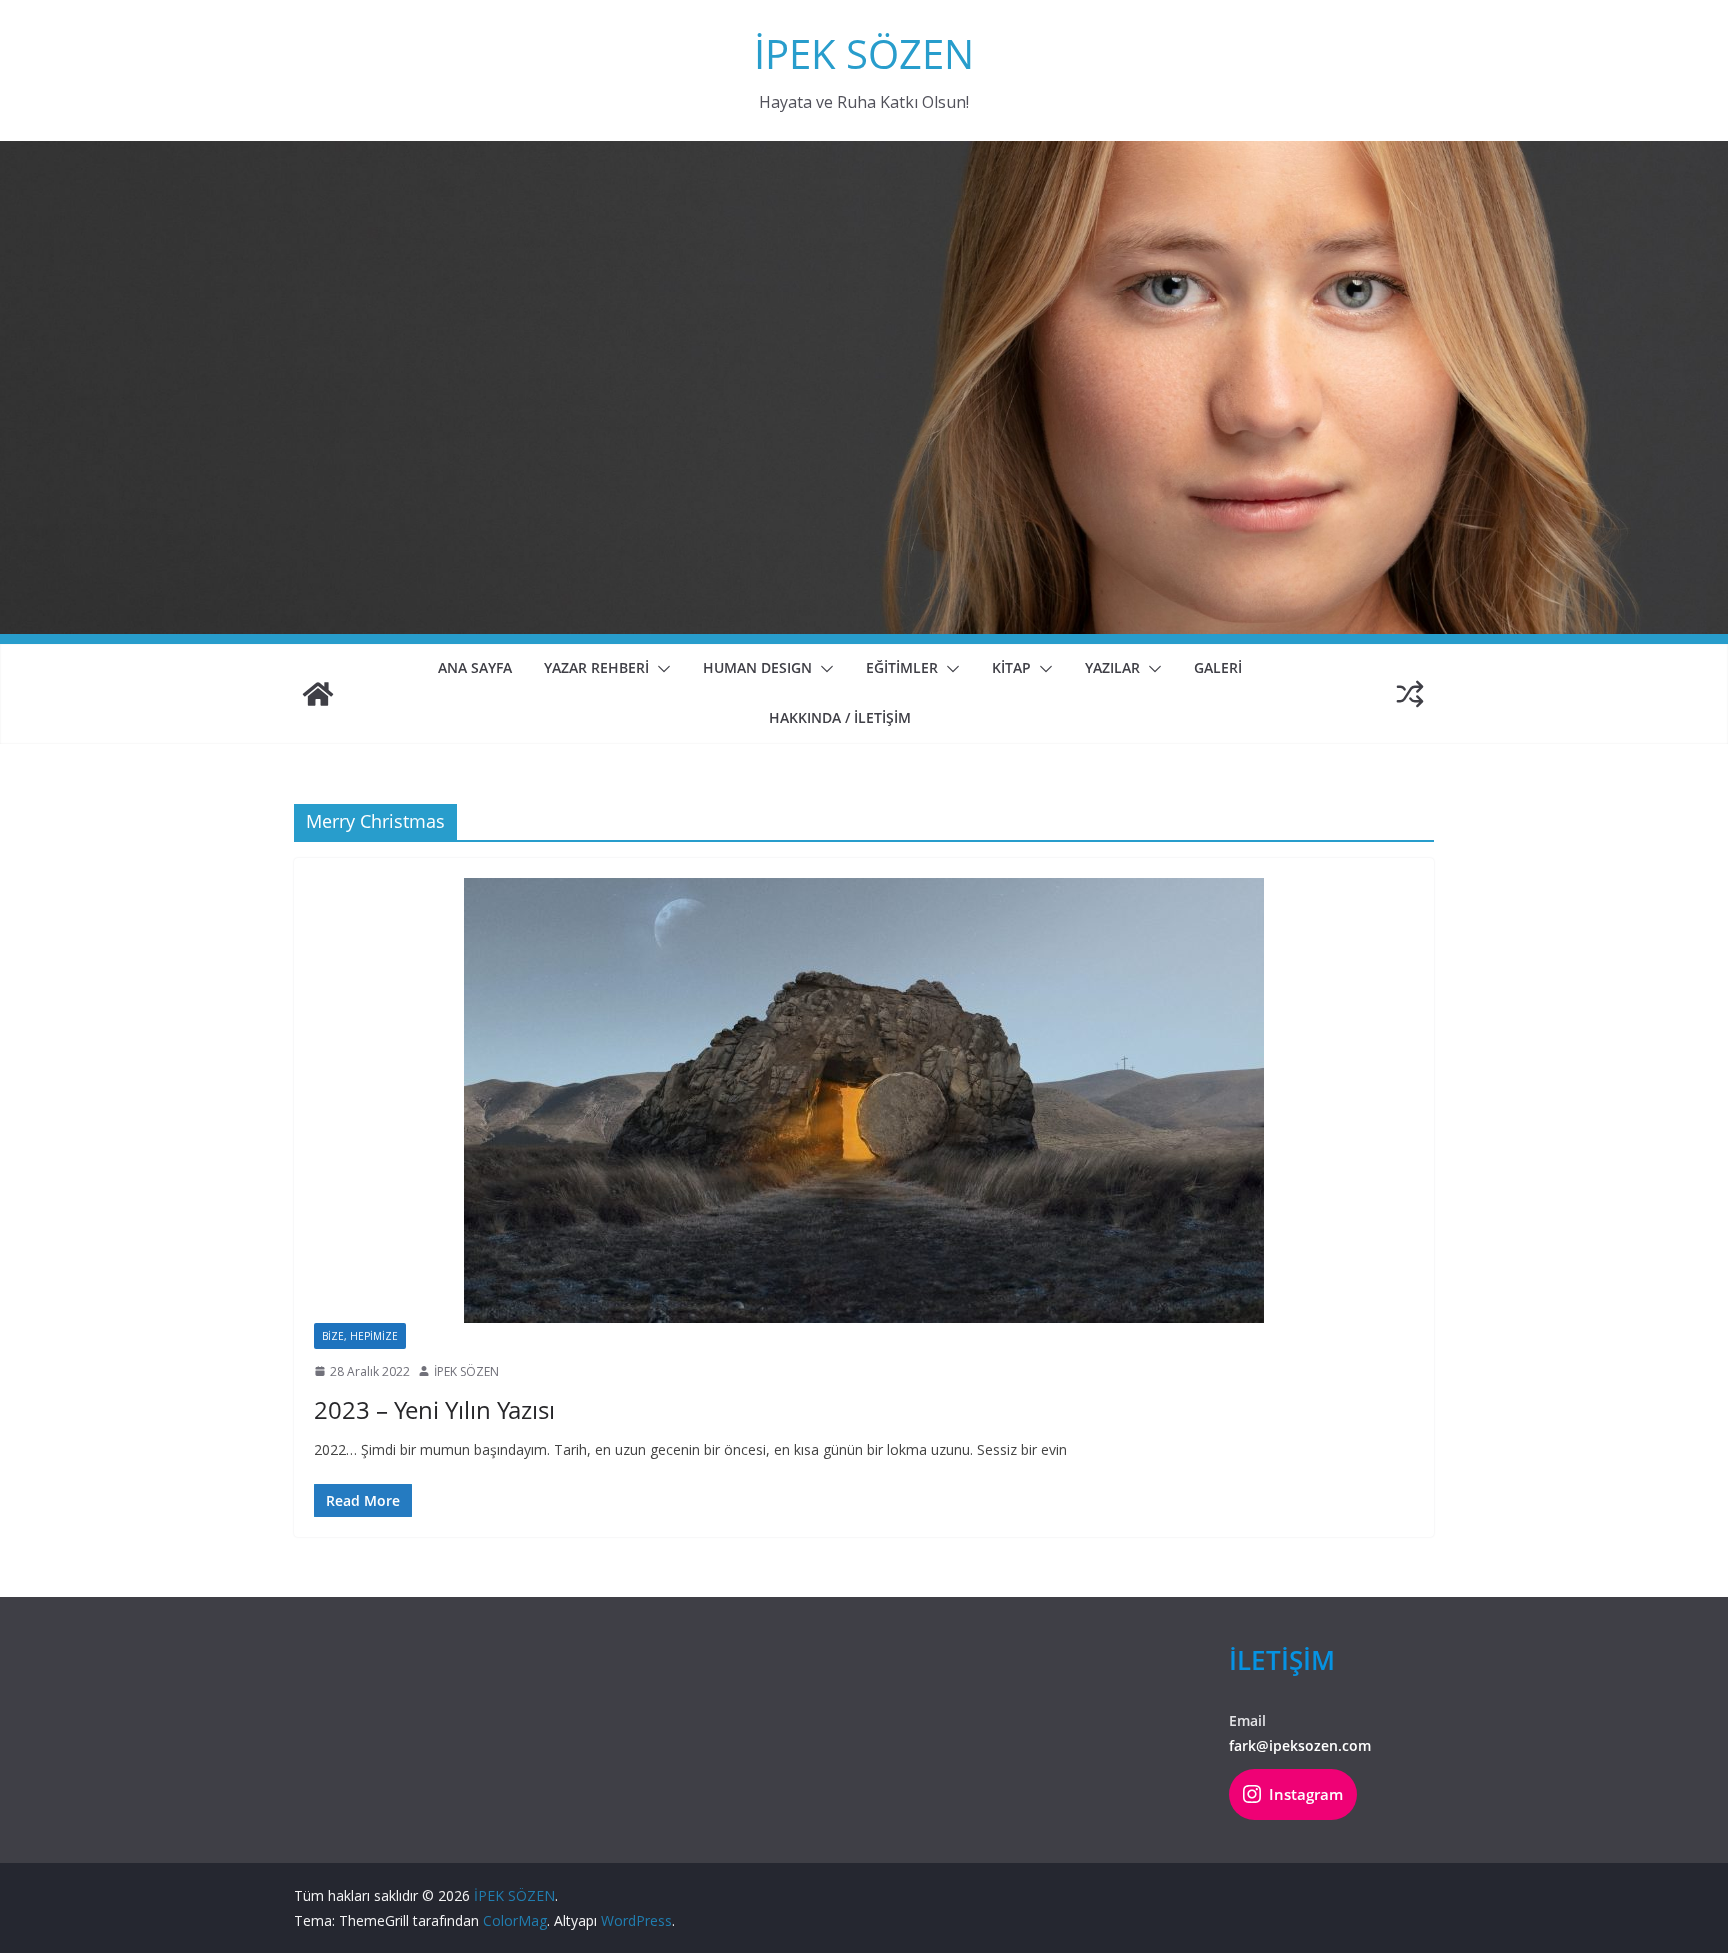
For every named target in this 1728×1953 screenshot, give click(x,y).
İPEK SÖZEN (864, 53)
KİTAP (1011, 667)
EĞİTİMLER (902, 667)
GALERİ (1218, 667)
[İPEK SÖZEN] (318, 694)
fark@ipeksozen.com (1300, 1745)
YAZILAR (1112, 667)
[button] (660, 669)
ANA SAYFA (475, 667)
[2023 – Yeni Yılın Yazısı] (864, 1100)
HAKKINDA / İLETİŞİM (840, 717)
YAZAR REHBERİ (596, 667)
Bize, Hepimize (360, 1336)
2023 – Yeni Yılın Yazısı (434, 1409)
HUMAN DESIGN (757, 667)
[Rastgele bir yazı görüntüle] (1410, 694)
